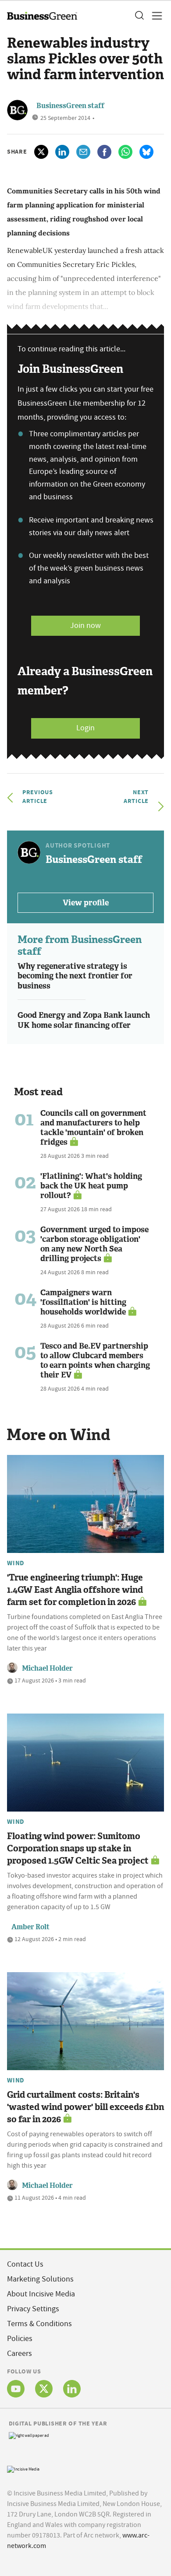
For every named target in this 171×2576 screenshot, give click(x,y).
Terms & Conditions (39, 2324)
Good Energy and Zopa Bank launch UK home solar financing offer (84, 1020)
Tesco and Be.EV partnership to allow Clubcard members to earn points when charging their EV (95, 1360)
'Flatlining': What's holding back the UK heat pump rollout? (91, 1186)
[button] (139, 16)
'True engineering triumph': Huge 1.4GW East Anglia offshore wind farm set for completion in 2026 (75, 1590)
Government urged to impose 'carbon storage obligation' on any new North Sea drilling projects (94, 1244)
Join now (85, 626)
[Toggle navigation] (154, 16)
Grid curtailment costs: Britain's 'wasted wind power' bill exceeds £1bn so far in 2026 (85, 2107)
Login (85, 728)
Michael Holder (47, 1668)
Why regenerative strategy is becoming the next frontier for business (75, 976)
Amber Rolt (30, 1927)
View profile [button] (86, 903)
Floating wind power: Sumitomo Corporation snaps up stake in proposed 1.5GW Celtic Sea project (78, 1848)
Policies (20, 2339)
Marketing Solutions (40, 2279)
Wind (16, 1563)
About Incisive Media (41, 2294)
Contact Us (25, 2264)
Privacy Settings (33, 2309)
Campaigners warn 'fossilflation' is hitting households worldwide (83, 1302)
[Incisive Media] (23, 2468)
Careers (20, 2353)
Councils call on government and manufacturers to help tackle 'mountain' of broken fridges (93, 1128)
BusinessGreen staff (70, 106)
